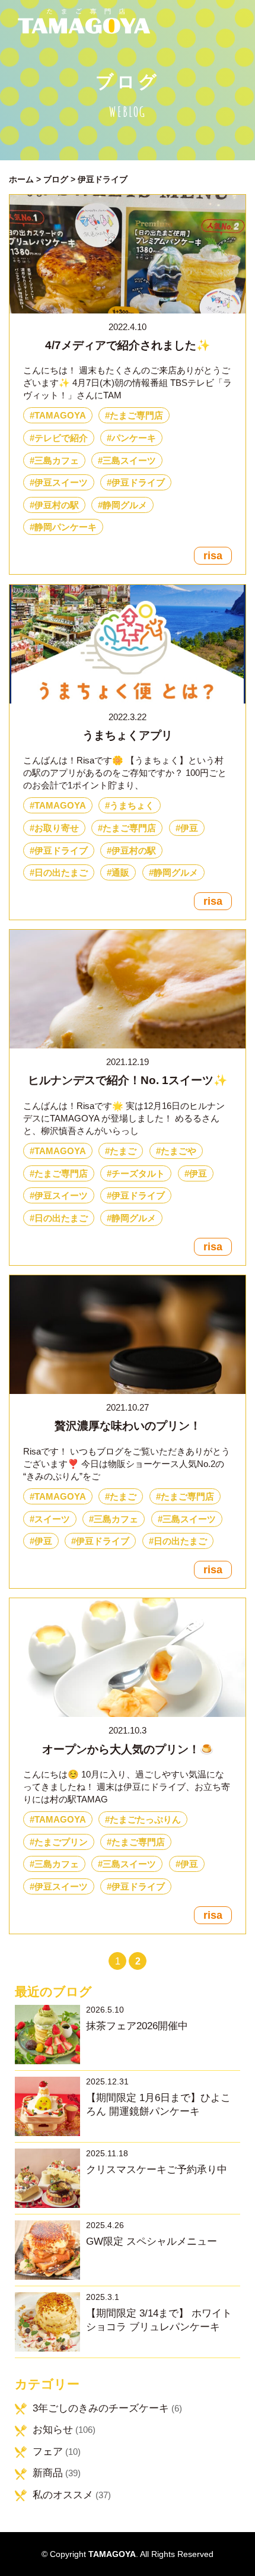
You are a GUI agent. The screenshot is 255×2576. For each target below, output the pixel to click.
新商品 (48, 2473)
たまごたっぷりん (145, 1819)
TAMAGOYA (60, 415)
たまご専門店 (136, 415)
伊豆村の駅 (57, 505)
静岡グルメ (125, 505)
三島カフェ (57, 460)
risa (213, 556)
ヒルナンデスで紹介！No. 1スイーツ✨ (128, 1080)
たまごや (179, 1151)
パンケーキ (134, 438)
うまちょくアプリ (128, 735)
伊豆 (189, 828)
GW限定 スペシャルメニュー (152, 2241)
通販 (120, 872)
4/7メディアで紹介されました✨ (128, 345)
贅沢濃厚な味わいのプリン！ (128, 1426)
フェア (48, 2452)
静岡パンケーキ (66, 527)
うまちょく (132, 805)
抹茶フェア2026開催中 (137, 2026)
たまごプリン (61, 1842)
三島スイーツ (129, 460)
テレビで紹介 (61, 438)
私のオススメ (63, 2495)
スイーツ (52, 1519)
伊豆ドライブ (138, 482)
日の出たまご (61, 872)
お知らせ (53, 2430)
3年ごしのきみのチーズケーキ (101, 2408)
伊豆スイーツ (61, 482)
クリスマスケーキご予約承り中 (157, 2170)
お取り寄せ (57, 828)
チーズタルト (138, 1173)
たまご (123, 1151)
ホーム (21, 180)
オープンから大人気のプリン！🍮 (128, 1749)
